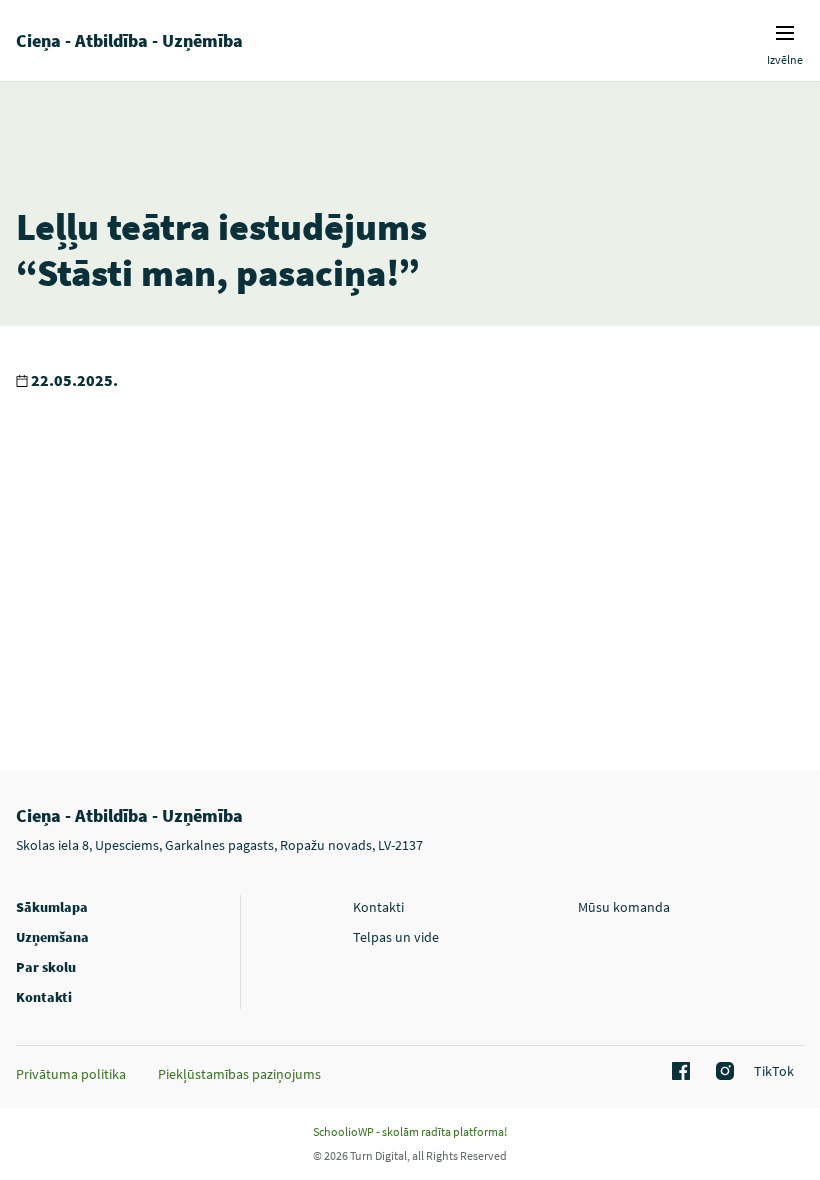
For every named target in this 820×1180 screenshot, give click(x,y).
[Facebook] (678, 1072)
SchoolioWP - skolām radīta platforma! (410, 1131)
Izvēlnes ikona (785, 33)
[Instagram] (722, 1072)
